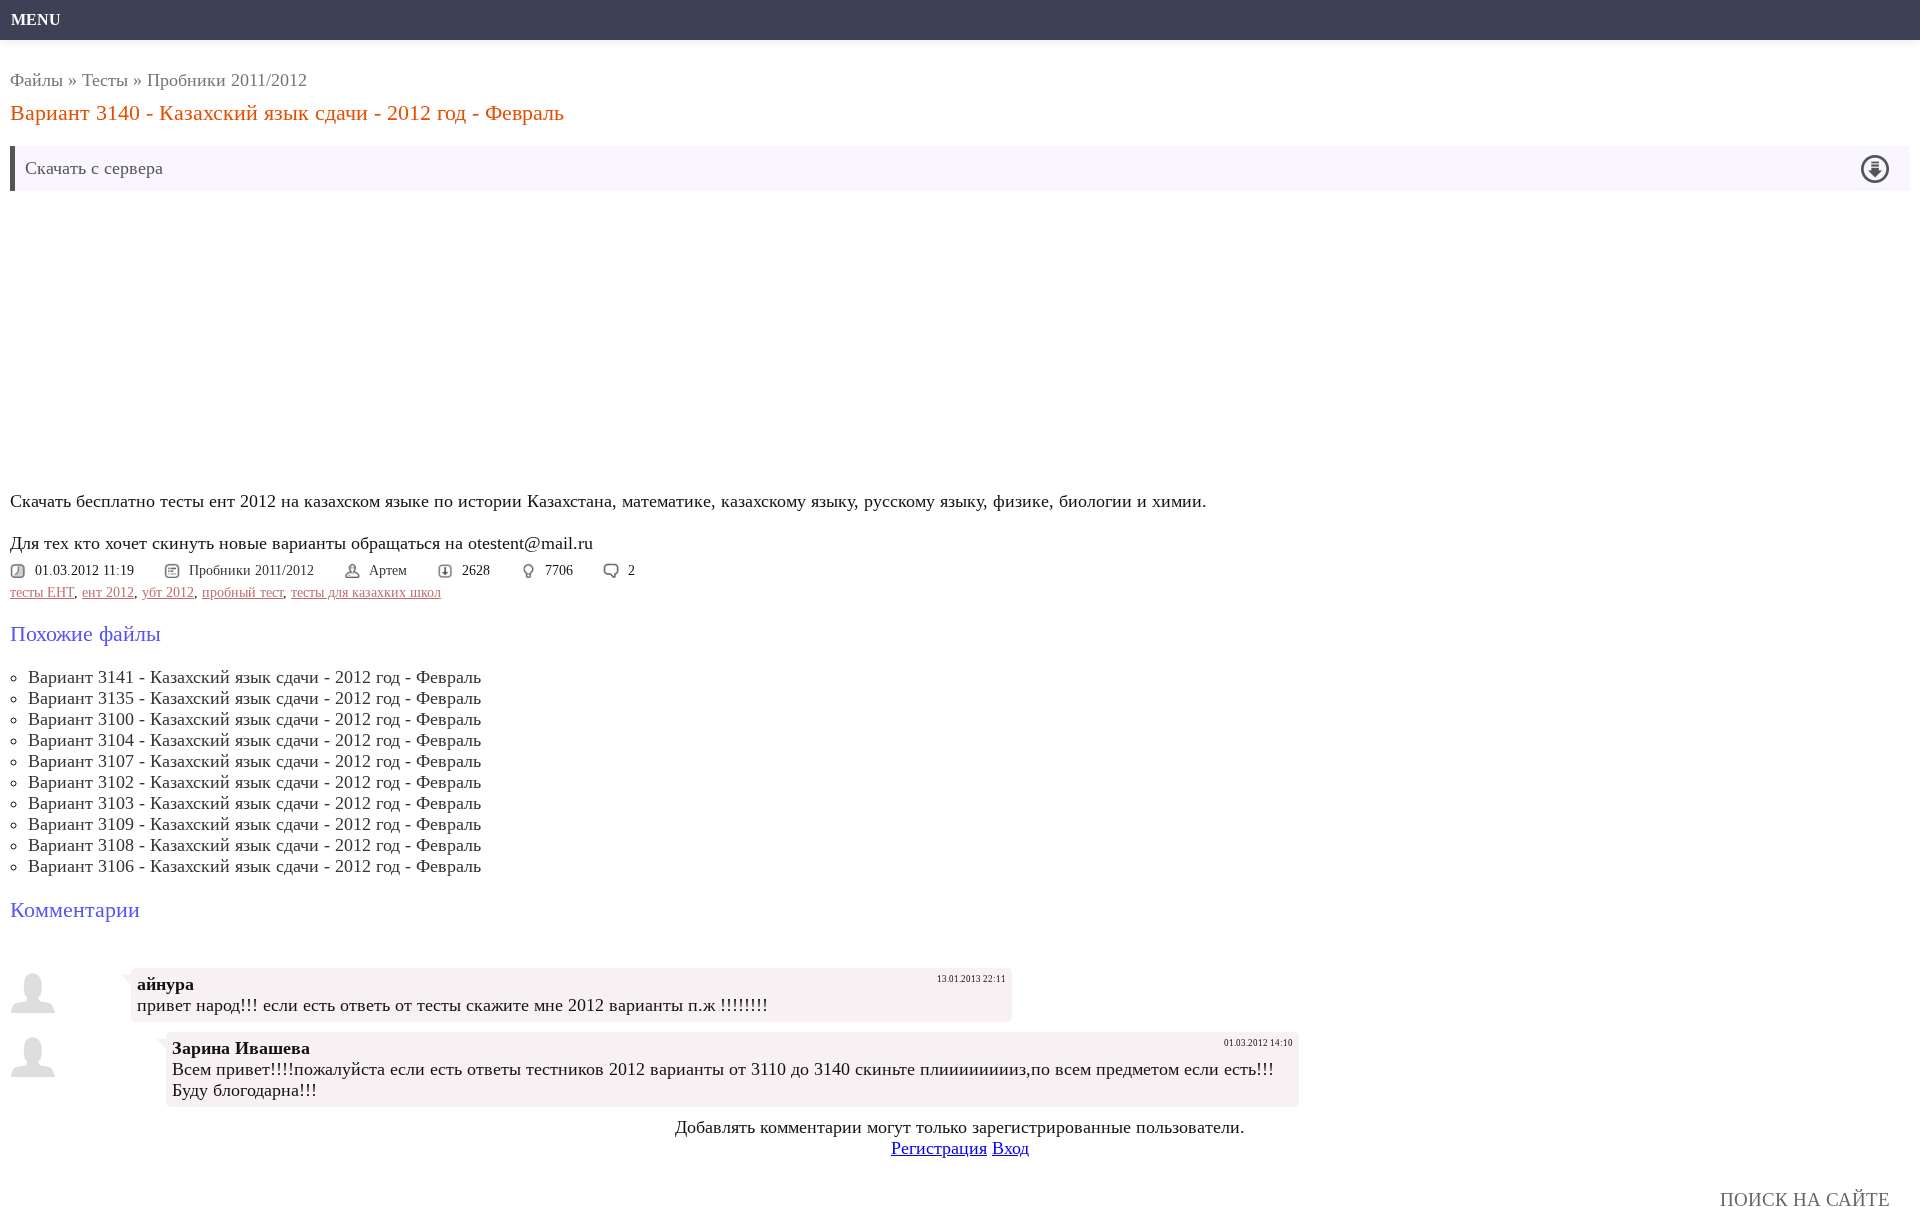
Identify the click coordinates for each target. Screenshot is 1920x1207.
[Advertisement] (615, 346)
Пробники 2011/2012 (227, 80)
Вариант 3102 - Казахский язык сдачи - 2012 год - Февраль (254, 782)
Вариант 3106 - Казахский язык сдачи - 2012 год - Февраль (254, 866)
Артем (388, 570)
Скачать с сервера (94, 168)
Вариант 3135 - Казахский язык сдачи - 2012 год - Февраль (254, 698)
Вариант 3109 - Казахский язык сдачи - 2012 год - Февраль (254, 824)
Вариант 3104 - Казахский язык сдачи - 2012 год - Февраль (254, 740)
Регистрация (939, 1148)
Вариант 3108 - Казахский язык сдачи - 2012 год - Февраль (254, 845)
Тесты (105, 80)
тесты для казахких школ (366, 592)
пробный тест (242, 592)
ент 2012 (108, 592)
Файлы (36, 80)
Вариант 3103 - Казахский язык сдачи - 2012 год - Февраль (254, 803)
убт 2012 (168, 592)
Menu (36, 19)
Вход (1010, 1148)
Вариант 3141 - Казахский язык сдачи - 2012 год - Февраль (254, 677)
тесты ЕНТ (42, 592)
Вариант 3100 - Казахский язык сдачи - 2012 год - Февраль (254, 719)
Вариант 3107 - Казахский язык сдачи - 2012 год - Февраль (254, 761)
